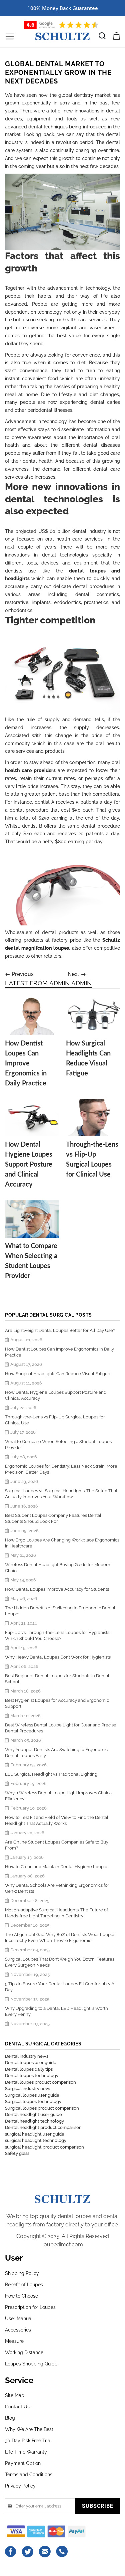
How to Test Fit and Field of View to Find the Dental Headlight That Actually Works (57, 1820)
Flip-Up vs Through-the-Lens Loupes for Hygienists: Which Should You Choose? (57, 1635)
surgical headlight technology (36, 2140)
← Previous (19, 974)
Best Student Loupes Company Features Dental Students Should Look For (53, 1518)
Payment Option (23, 2463)
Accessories (18, 2330)
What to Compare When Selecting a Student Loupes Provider (58, 1445)
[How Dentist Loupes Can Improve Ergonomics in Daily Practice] (32, 1016)
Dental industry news (27, 2056)
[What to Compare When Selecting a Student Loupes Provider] (32, 1219)
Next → (77, 974)
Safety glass (17, 2153)
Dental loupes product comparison (40, 2082)
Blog (10, 2418)
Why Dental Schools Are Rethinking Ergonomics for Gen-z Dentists (57, 1888)
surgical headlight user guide (35, 2134)
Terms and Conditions (29, 2475)
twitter (28, 2552)
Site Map (15, 2395)
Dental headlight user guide (33, 2114)
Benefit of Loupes (24, 2285)
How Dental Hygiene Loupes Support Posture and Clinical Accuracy (29, 1165)
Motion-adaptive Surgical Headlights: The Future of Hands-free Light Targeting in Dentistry (56, 1913)
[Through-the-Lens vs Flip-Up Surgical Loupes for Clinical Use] (93, 1118)
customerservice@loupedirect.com (45, 2552)
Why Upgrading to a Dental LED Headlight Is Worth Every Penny (56, 2011)
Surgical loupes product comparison (42, 2108)
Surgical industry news (28, 2089)
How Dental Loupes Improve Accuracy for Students (57, 1589)
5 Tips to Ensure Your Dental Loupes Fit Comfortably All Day (61, 1987)
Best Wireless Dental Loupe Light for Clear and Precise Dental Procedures (61, 1728)
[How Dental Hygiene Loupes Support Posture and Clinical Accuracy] (32, 1118)
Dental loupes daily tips (29, 2069)
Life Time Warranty (26, 2452)
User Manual (19, 2319)
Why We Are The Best (29, 2429)
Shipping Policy (22, 2273)
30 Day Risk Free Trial (28, 2441)
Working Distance (24, 2352)
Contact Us (17, 2407)
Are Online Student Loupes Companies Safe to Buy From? (57, 1845)
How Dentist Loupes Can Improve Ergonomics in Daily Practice (26, 1063)
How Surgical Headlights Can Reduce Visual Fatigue (58, 1374)
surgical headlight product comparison (44, 2147)
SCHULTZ (62, 2198)
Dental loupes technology (32, 2076)
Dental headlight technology (34, 2121)
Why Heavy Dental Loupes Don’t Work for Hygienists (58, 1657)
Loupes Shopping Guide (31, 2364)
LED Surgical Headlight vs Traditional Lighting (51, 1774)
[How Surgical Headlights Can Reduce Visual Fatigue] (93, 1016)
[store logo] (62, 36)
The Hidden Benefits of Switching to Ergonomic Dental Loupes (60, 1611)
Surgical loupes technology (33, 2101)
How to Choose (21, 2296)
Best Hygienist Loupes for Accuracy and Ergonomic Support (57, 1703)
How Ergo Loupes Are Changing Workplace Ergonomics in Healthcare (62, 1543)
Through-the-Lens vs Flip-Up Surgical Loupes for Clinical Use (55, 1420)
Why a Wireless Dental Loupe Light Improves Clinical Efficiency (59, 1796)
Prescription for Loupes (30, 2307)
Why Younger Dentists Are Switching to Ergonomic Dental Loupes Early (56, 1753)
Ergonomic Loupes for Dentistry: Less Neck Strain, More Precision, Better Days (61, 1469)
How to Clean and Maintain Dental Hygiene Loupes (57, 1867)
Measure (14, 2341)
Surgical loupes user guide (32, 2095)
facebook (11, 2552)
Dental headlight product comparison (43, 2127)
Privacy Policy (20, 2486)
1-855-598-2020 (62, 2552)
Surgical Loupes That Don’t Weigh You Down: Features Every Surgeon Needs (60, 1962)
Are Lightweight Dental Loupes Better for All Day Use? (60, 1330)
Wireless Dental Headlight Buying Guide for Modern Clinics (58, 1568)
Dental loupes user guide (31, 2063)
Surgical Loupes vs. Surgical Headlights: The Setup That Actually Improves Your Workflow (61, 1494)
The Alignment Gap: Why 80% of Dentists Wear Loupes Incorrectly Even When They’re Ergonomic (60, 1937)
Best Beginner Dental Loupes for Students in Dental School (57, 1679)
